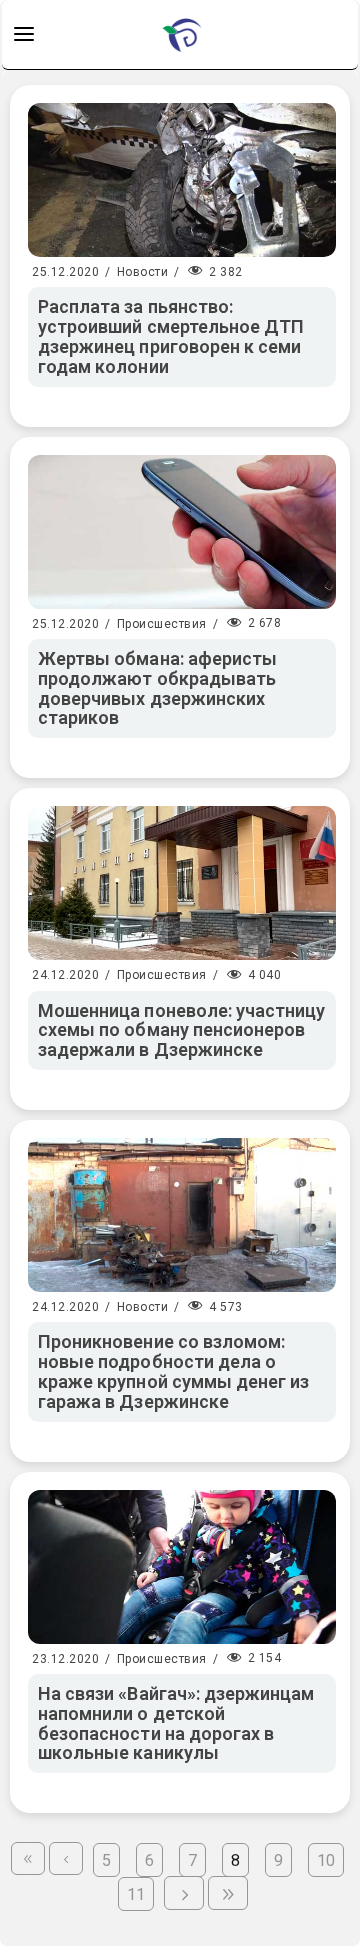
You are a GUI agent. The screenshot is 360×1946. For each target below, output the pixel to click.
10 (326, 1860)
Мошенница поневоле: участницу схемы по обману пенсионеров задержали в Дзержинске (181, 1030)
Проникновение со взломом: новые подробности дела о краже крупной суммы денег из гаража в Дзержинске (173, 1371)
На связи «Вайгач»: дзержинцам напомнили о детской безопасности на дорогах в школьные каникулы (176, 1723)
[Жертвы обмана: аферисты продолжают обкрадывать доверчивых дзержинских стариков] (182, 532)
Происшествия (162, 624)
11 (136, 1894)
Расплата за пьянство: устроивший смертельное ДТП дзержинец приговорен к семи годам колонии (171, 336)
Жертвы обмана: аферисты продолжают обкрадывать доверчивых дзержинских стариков (157, 688)
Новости (143, 272)
